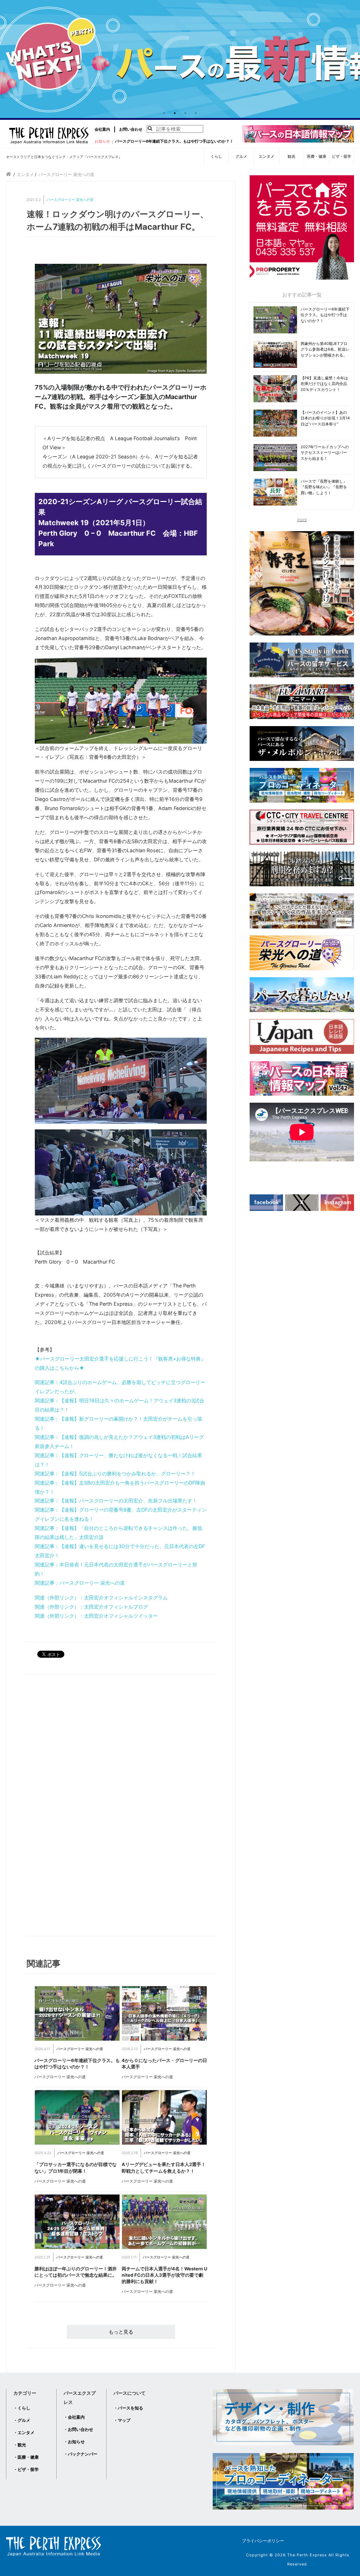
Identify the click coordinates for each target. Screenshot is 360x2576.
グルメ (241, 156)
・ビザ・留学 (26, 2469)
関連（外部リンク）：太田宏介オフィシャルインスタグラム (101, 1597)
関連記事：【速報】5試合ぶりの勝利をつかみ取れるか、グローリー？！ (115, 1473)
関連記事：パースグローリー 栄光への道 (80, 1583)
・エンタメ (24, 2432)
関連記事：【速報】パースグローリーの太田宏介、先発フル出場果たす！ (116, 1501)
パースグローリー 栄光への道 (70, 200)
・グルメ (22, 2420)
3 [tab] (185, 113)
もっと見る (121, 2332)
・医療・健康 (26, 2457)
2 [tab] (175, 113)
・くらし (22, 2408)
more (302, 519)
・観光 (20, 2445)
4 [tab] (196, 113)
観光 (291, 156)
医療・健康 (317, 156)
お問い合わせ (131, 129)
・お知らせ (74, 2442)
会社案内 (102, 129)
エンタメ (266, 156)
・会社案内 (74, 2417)
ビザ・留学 (342, 156)
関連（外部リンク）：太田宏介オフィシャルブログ (91, 1607)
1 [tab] (164, 113)
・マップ (122, 2420)
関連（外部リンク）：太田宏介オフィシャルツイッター (96, 1616)
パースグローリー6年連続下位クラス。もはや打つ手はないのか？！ (174, 141)
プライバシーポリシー (263, 2541)
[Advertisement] (76, 1807)
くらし (216, 156)
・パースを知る (128, 2408)
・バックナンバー (81, 2454)
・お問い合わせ (78, 2429)
